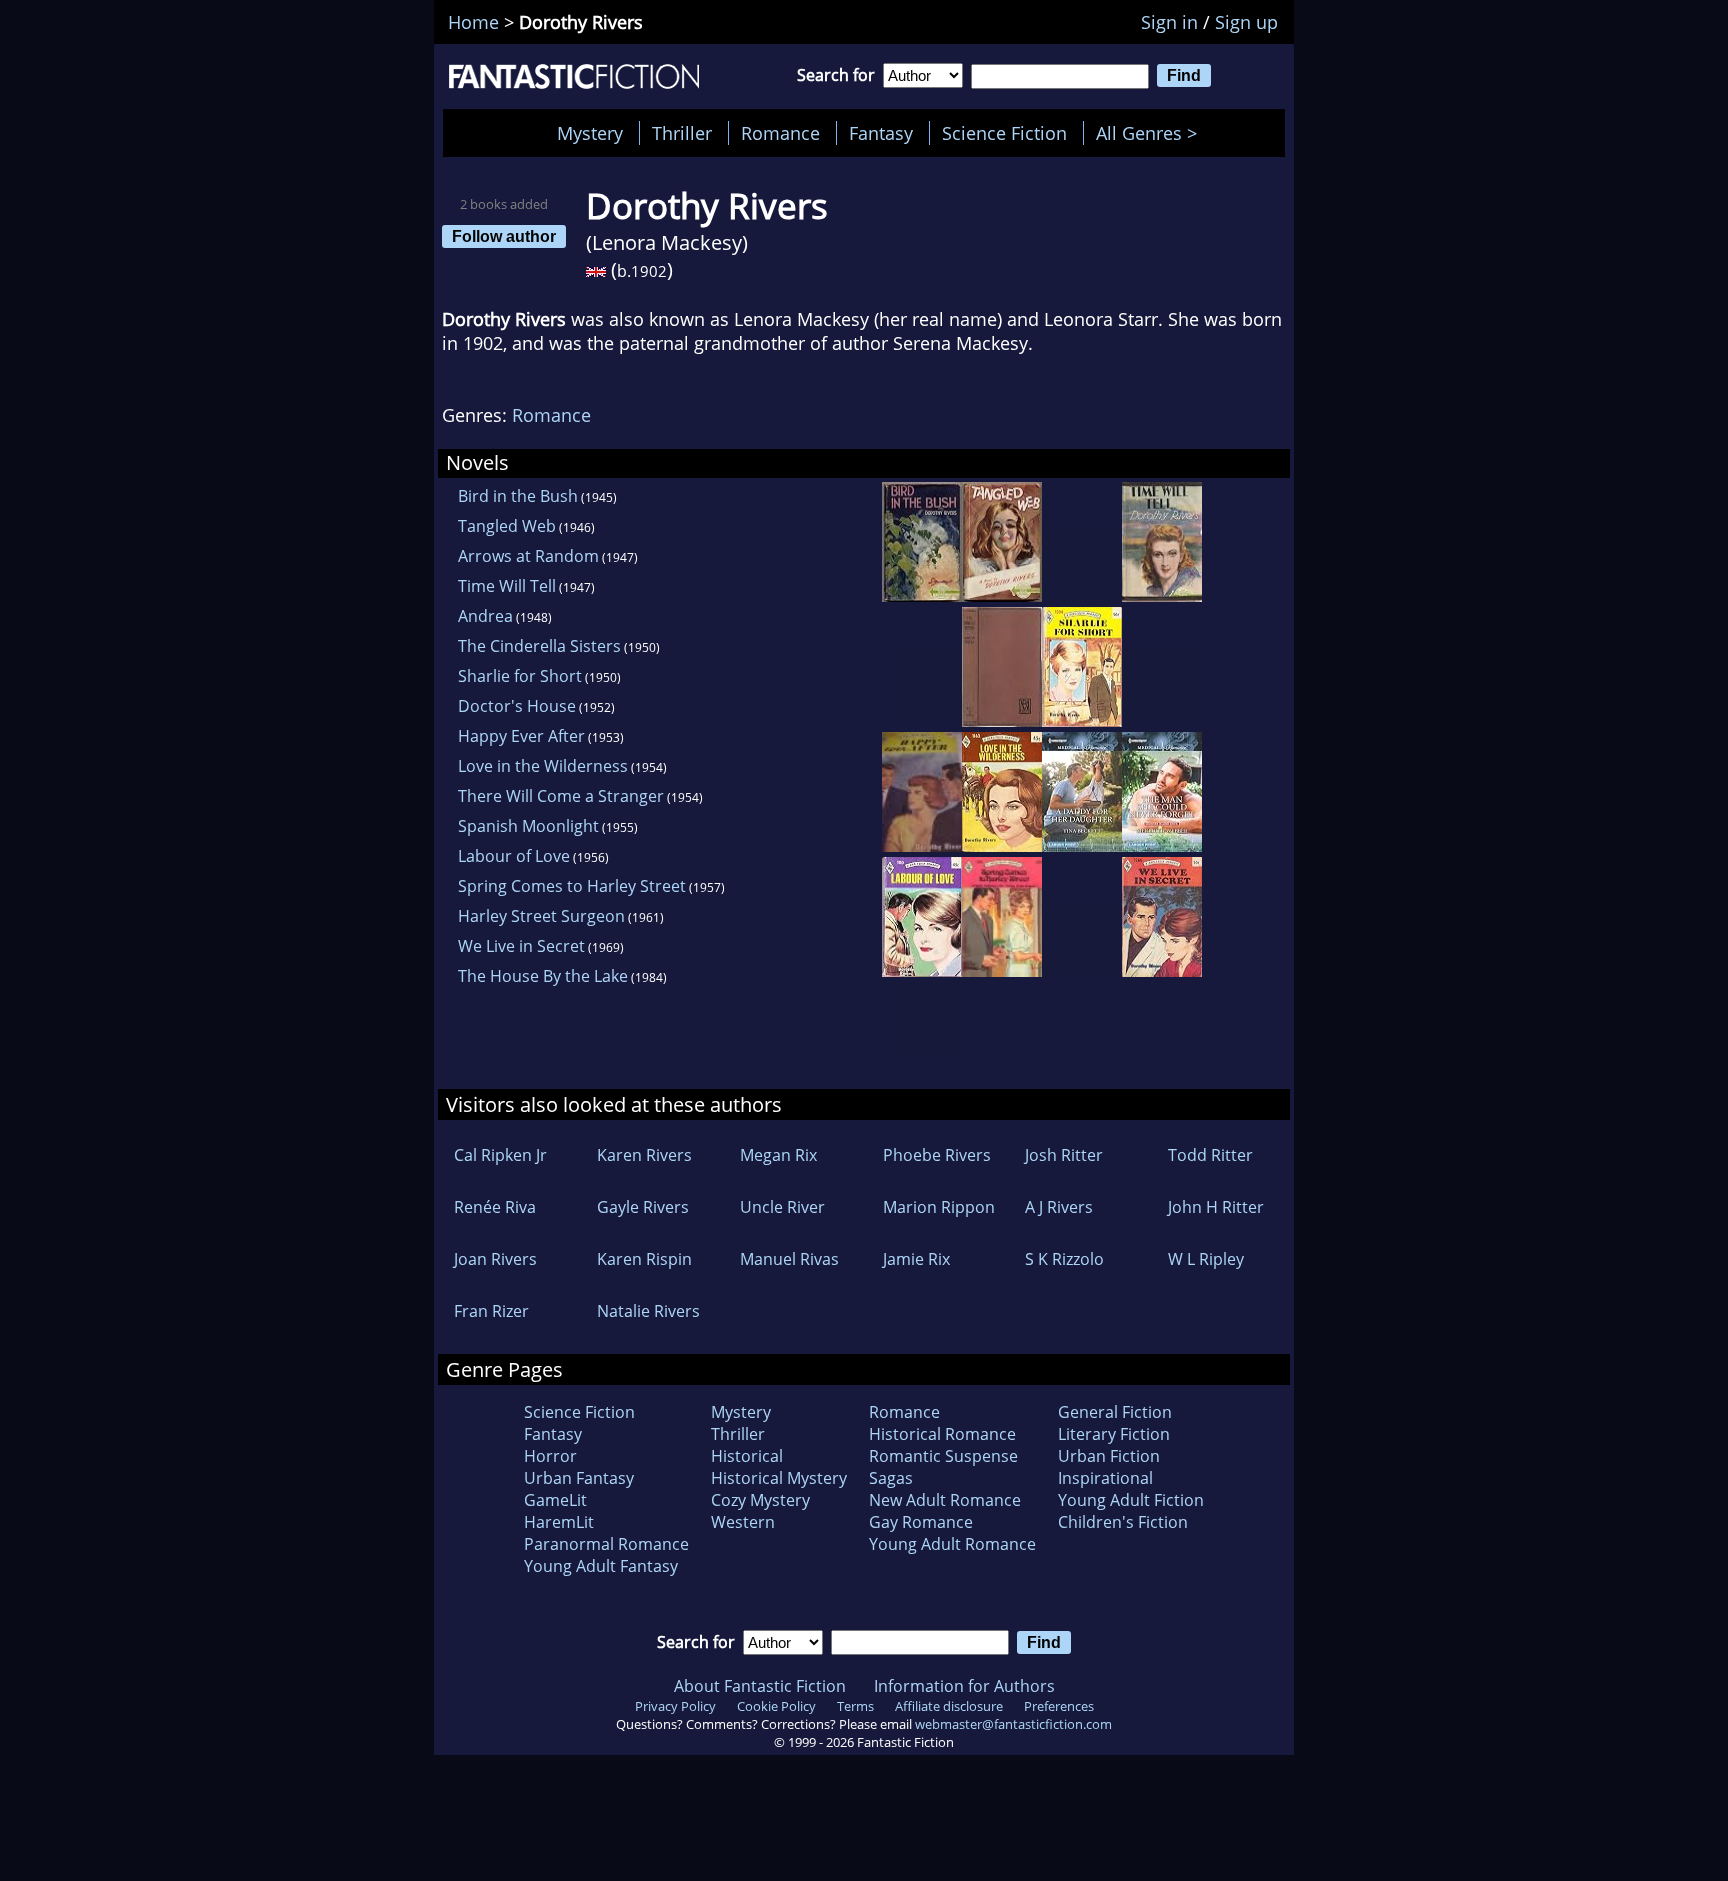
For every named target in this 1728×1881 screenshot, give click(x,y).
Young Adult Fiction (1131, 1500)
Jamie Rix (916, 1259)
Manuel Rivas (789, 1259)
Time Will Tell (507, 586)
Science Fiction (1004, 133)
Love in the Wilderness (543, 766)
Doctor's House (517, 706)
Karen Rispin (644, 1259)
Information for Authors (964, 1686)
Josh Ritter (1064, 1155)
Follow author (504, 236)
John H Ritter (1216, 1207)
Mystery (590, 133)
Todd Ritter (1210, 1155)
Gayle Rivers (643, 1207)
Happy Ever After (521, 736)
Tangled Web (507, 526)
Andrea (485, 616)
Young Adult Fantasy (601, 1566)
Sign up (1246, 22)
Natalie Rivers (648, 1311)
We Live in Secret (521, 946)
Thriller (682, 133)
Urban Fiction (1109, 1456)
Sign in (1169, 22)
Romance (780, 133)
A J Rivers (1059, 1207)
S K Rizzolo (1064, 1259)
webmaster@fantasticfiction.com (1013, 1724)
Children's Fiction (1123, 1522)
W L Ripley (1206, 1259)
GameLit (555, 1500)
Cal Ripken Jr (500, 1155)
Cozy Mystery (760, 1500)
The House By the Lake (543, 976)
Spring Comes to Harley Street (572, 886)
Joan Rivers (495, 1259)
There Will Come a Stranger (561, 796)
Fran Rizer (491, 1311)
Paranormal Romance (606, 1544)
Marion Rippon (939, 1207)
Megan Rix (778, 1155)
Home (473, 22)
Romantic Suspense (943, 1456)
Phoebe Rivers (937, 1155)
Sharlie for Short (520, 676)
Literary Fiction (1114, 1434)
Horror (550, 1456)
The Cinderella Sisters (539, 646)
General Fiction (1115, 1412)
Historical (747, 1456)
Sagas (891, 1478)
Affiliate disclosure (949, 1706)
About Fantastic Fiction (760, 1686)
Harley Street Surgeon (541, 916)
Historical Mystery (779, 1478)
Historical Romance (942, 1434)
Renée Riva (495, 1207)
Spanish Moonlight (528, 826)
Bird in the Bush (518, 496)
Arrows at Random (528, 556)
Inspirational (1105, 1478)
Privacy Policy (675, 1706)
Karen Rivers (644, 1155)
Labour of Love (514, 856)
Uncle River (782, 1207)
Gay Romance (921, 1522)
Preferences (1059, 1706)
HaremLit (559, 1522)
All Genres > (1151, 133)
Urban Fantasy (579, 1478)
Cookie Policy (776, 1706)
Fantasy (881, 133)
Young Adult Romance (952, 1544)
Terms (855, 1706)
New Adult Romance (945, 1500)
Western (743, 1522)
